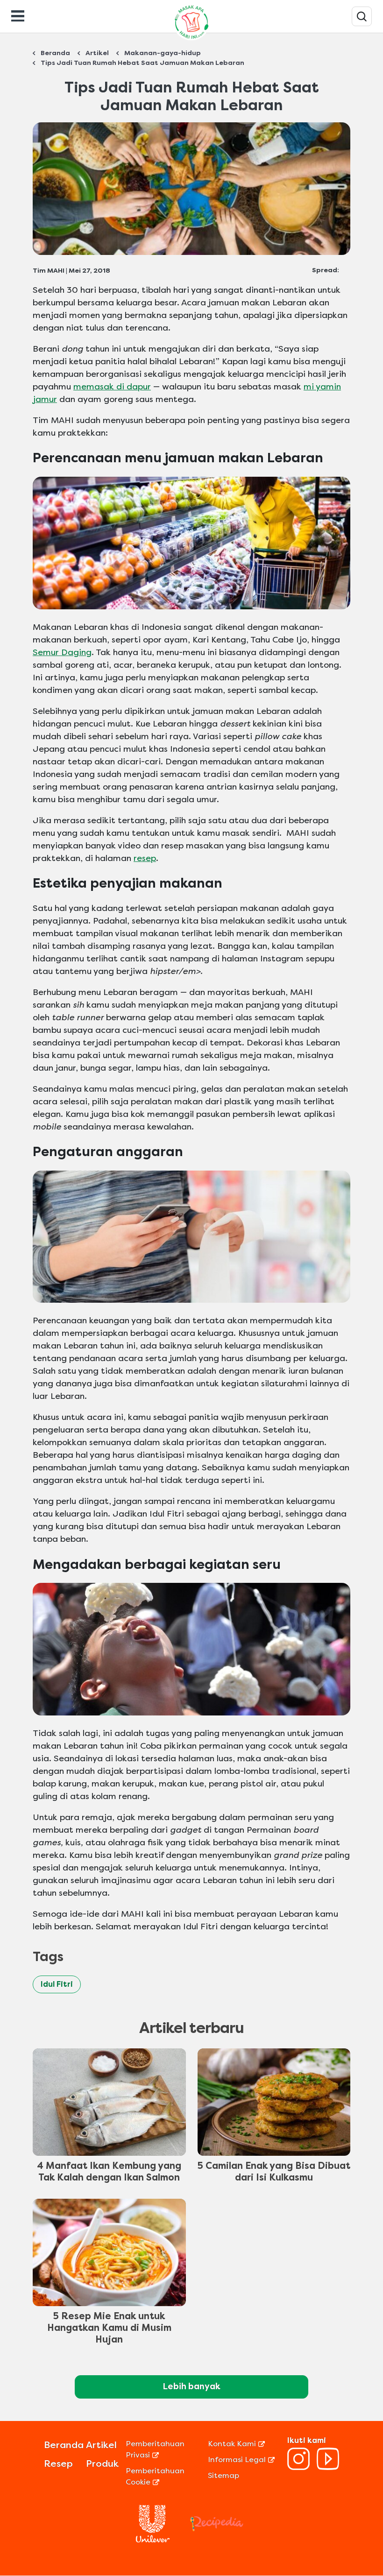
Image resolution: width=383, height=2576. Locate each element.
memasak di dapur (112, 387)
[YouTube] (328, 2467)
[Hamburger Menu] (18, 15)
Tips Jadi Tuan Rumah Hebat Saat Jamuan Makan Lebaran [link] (142, 63)
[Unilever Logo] (153, 2540)
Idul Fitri (57, 1984)
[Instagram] (298, 2467)
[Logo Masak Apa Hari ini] (191, 40)
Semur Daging (62, 652)
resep (145, 858)
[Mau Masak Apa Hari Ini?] (362, 16)
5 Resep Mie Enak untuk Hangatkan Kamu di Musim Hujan (109, 2328)
